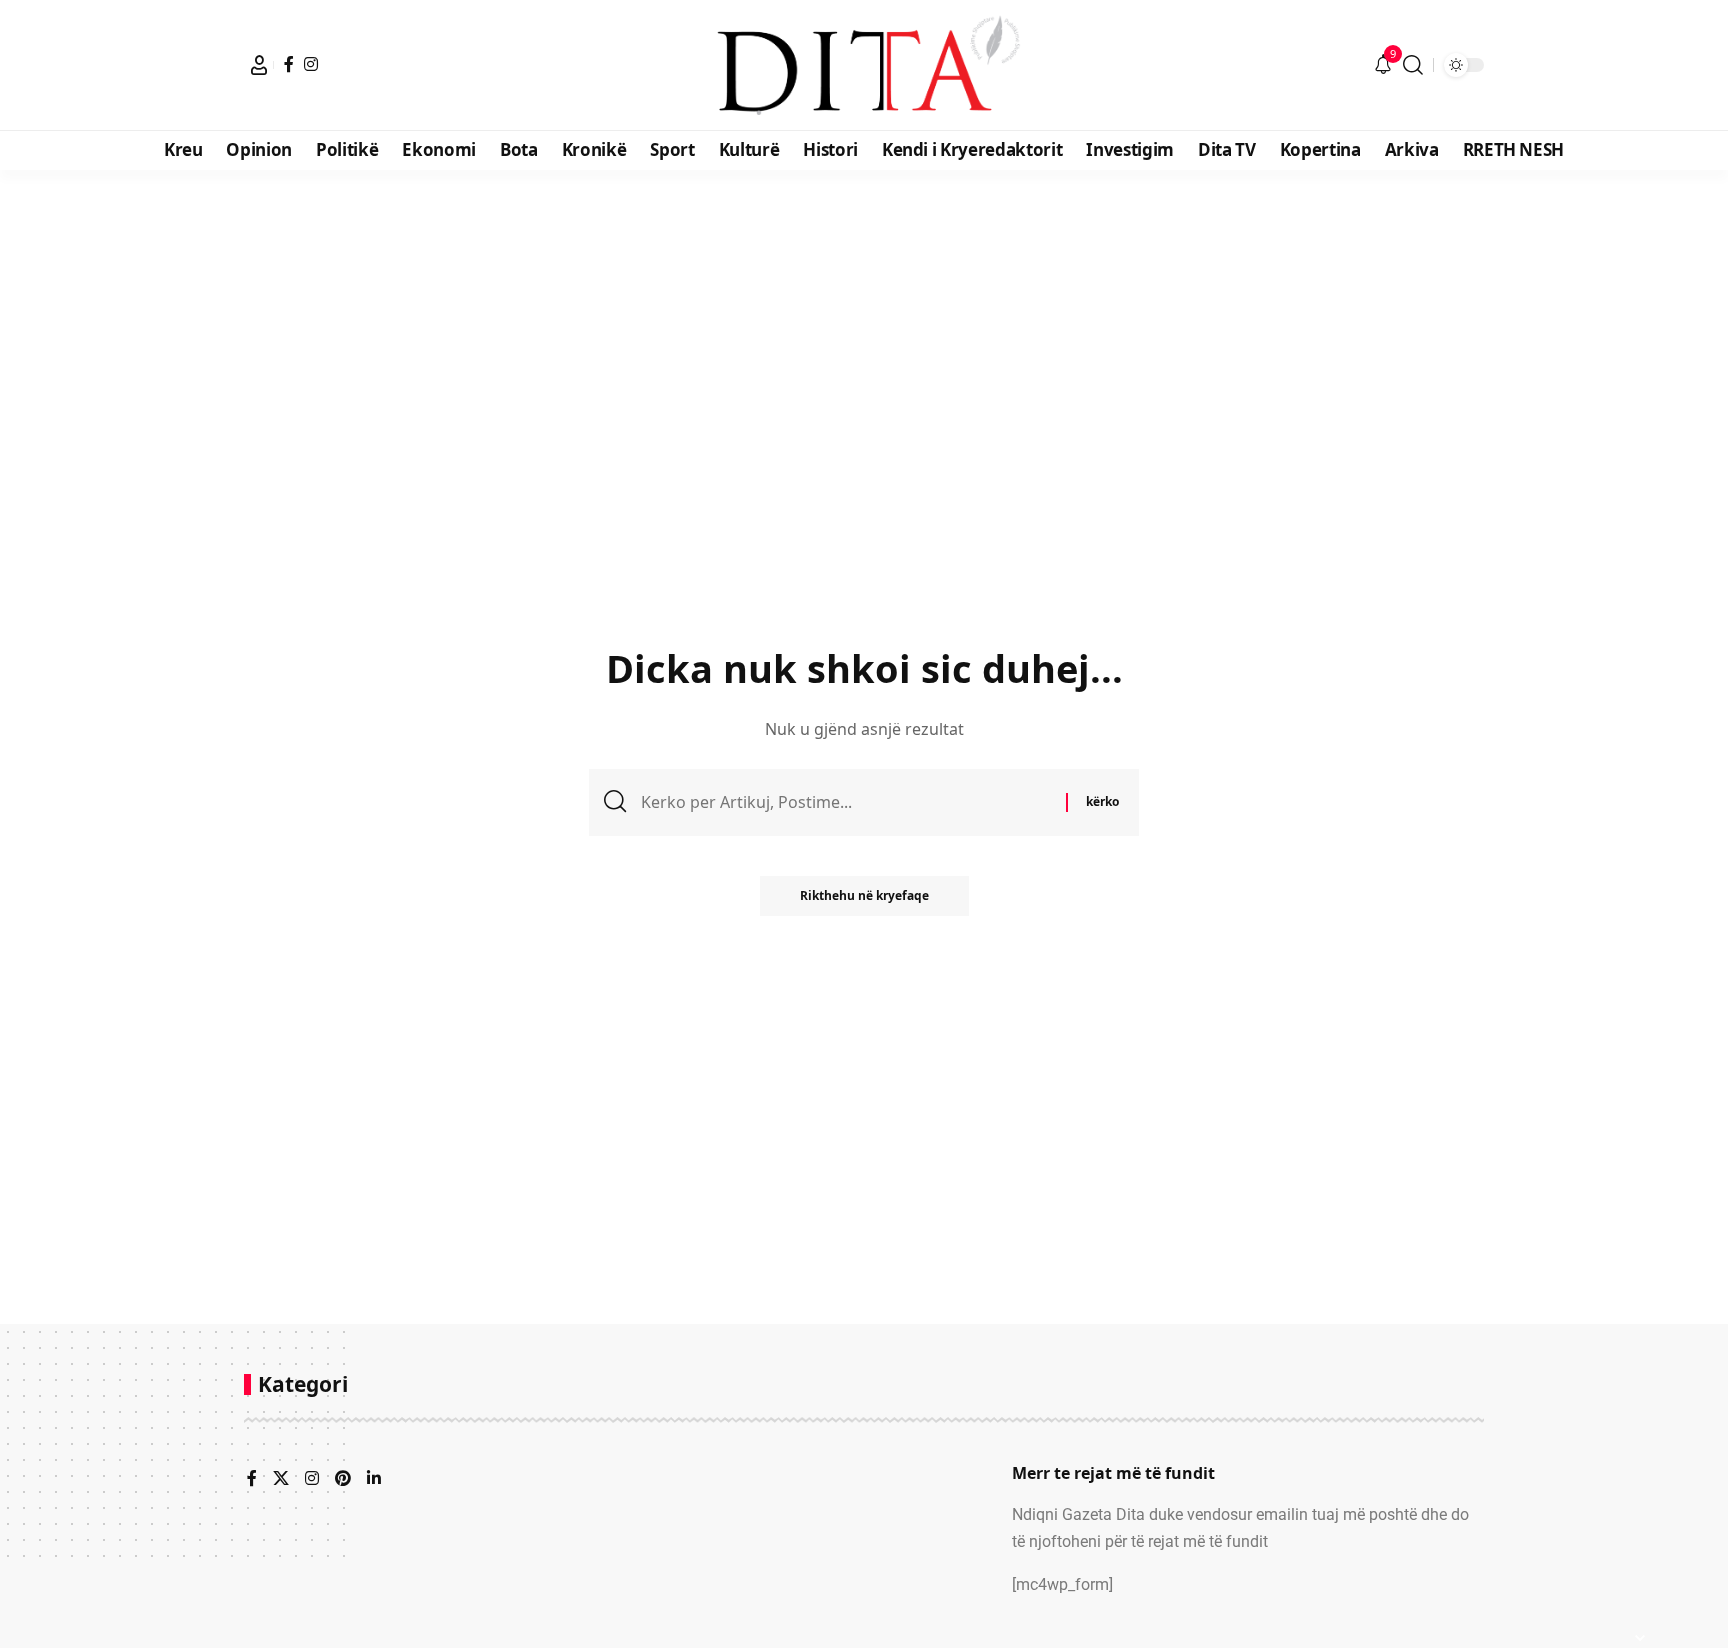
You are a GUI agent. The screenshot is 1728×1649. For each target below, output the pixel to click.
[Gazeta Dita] (864, 65)
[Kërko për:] (846, 802)
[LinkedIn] (374, 1479)
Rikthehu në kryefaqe (864, 895)
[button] (259, 65)
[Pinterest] (343, 1479)
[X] (281, 1479)
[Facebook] (289, 64)
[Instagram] (311, 64)
